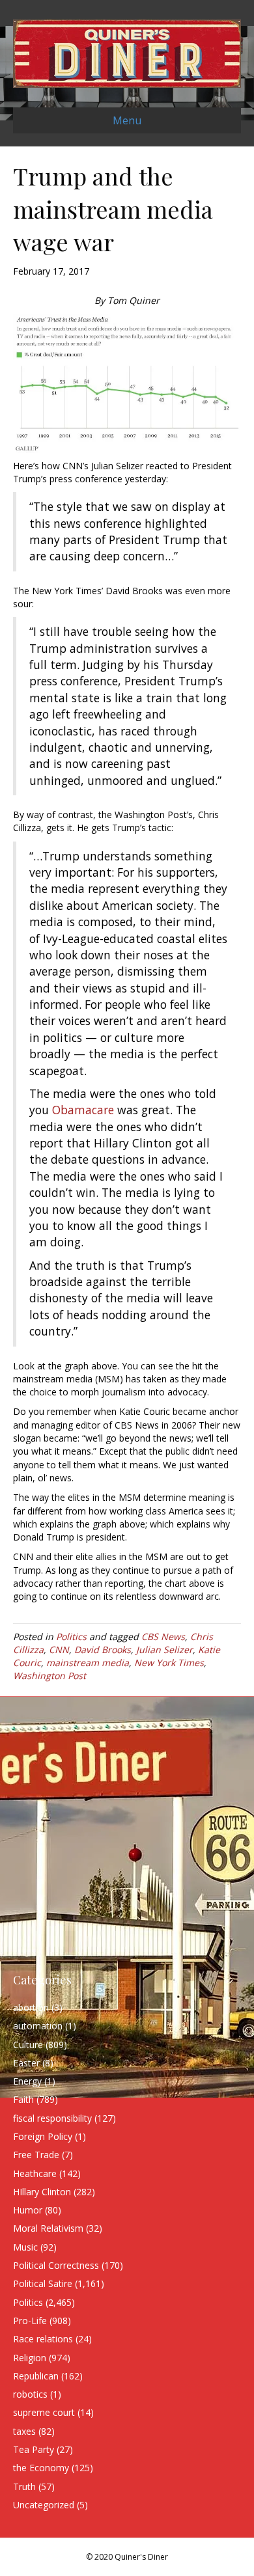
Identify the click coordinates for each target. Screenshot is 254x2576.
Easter (26, 2063)
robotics (30, 2394)
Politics (71, 1637)
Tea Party (34, 2449)
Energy (27, 2081)
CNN (59, 1650)
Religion (30, 2358)
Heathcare (35, 2173)
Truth (24, 2487)
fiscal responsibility (52, 2118)
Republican (36, 2376)
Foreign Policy (43, 2136)
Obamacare (83, 1110)
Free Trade (36, 2155)
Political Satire (43, 2283)
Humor (28, 2210)
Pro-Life (30, 2321)
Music (25, 2247)
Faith (23, 2099)
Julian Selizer (164, 1650)
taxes (24, 2431)
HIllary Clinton (42, 2192)
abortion (31, 2007)
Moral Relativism (48, 2228)
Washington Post (49, 1676)
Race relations (43, 2339)
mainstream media (88, 1663)
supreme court (44, 2412)
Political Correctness (56, 2265)
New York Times (169, 1663)
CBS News (163, 1637)
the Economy (41, 2468)
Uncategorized (44, 2505)
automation (38, 2026)
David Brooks (103, 1650)
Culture (28, 2045)
